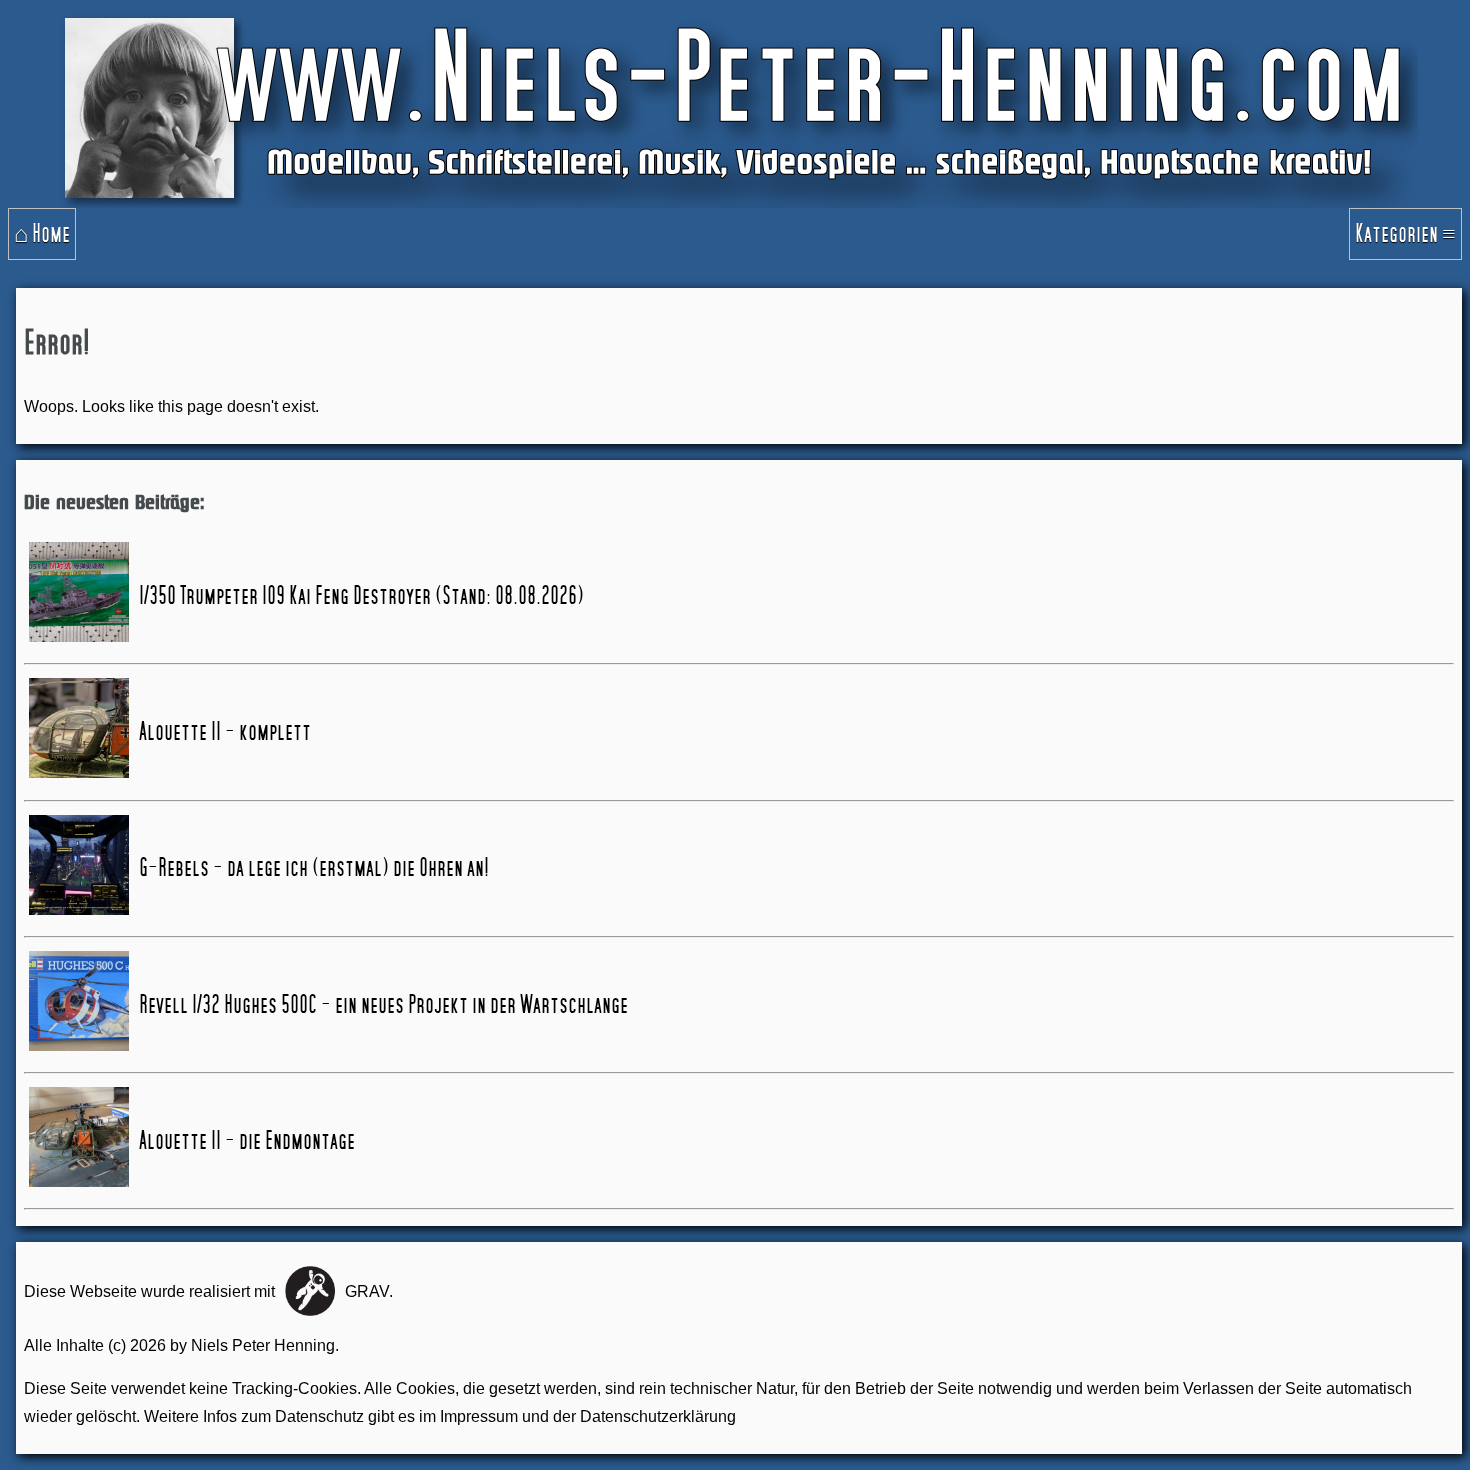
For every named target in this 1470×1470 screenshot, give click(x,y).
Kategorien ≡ (1405, 234)
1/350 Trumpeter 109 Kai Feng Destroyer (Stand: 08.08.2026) (361, 596)
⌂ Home (42, 234)
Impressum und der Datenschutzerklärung (588, 1416)
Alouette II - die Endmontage (247, 1141)
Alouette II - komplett (225, 732)
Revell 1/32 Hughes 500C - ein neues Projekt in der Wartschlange (383, 1005)
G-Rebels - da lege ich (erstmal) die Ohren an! (314, 868)
